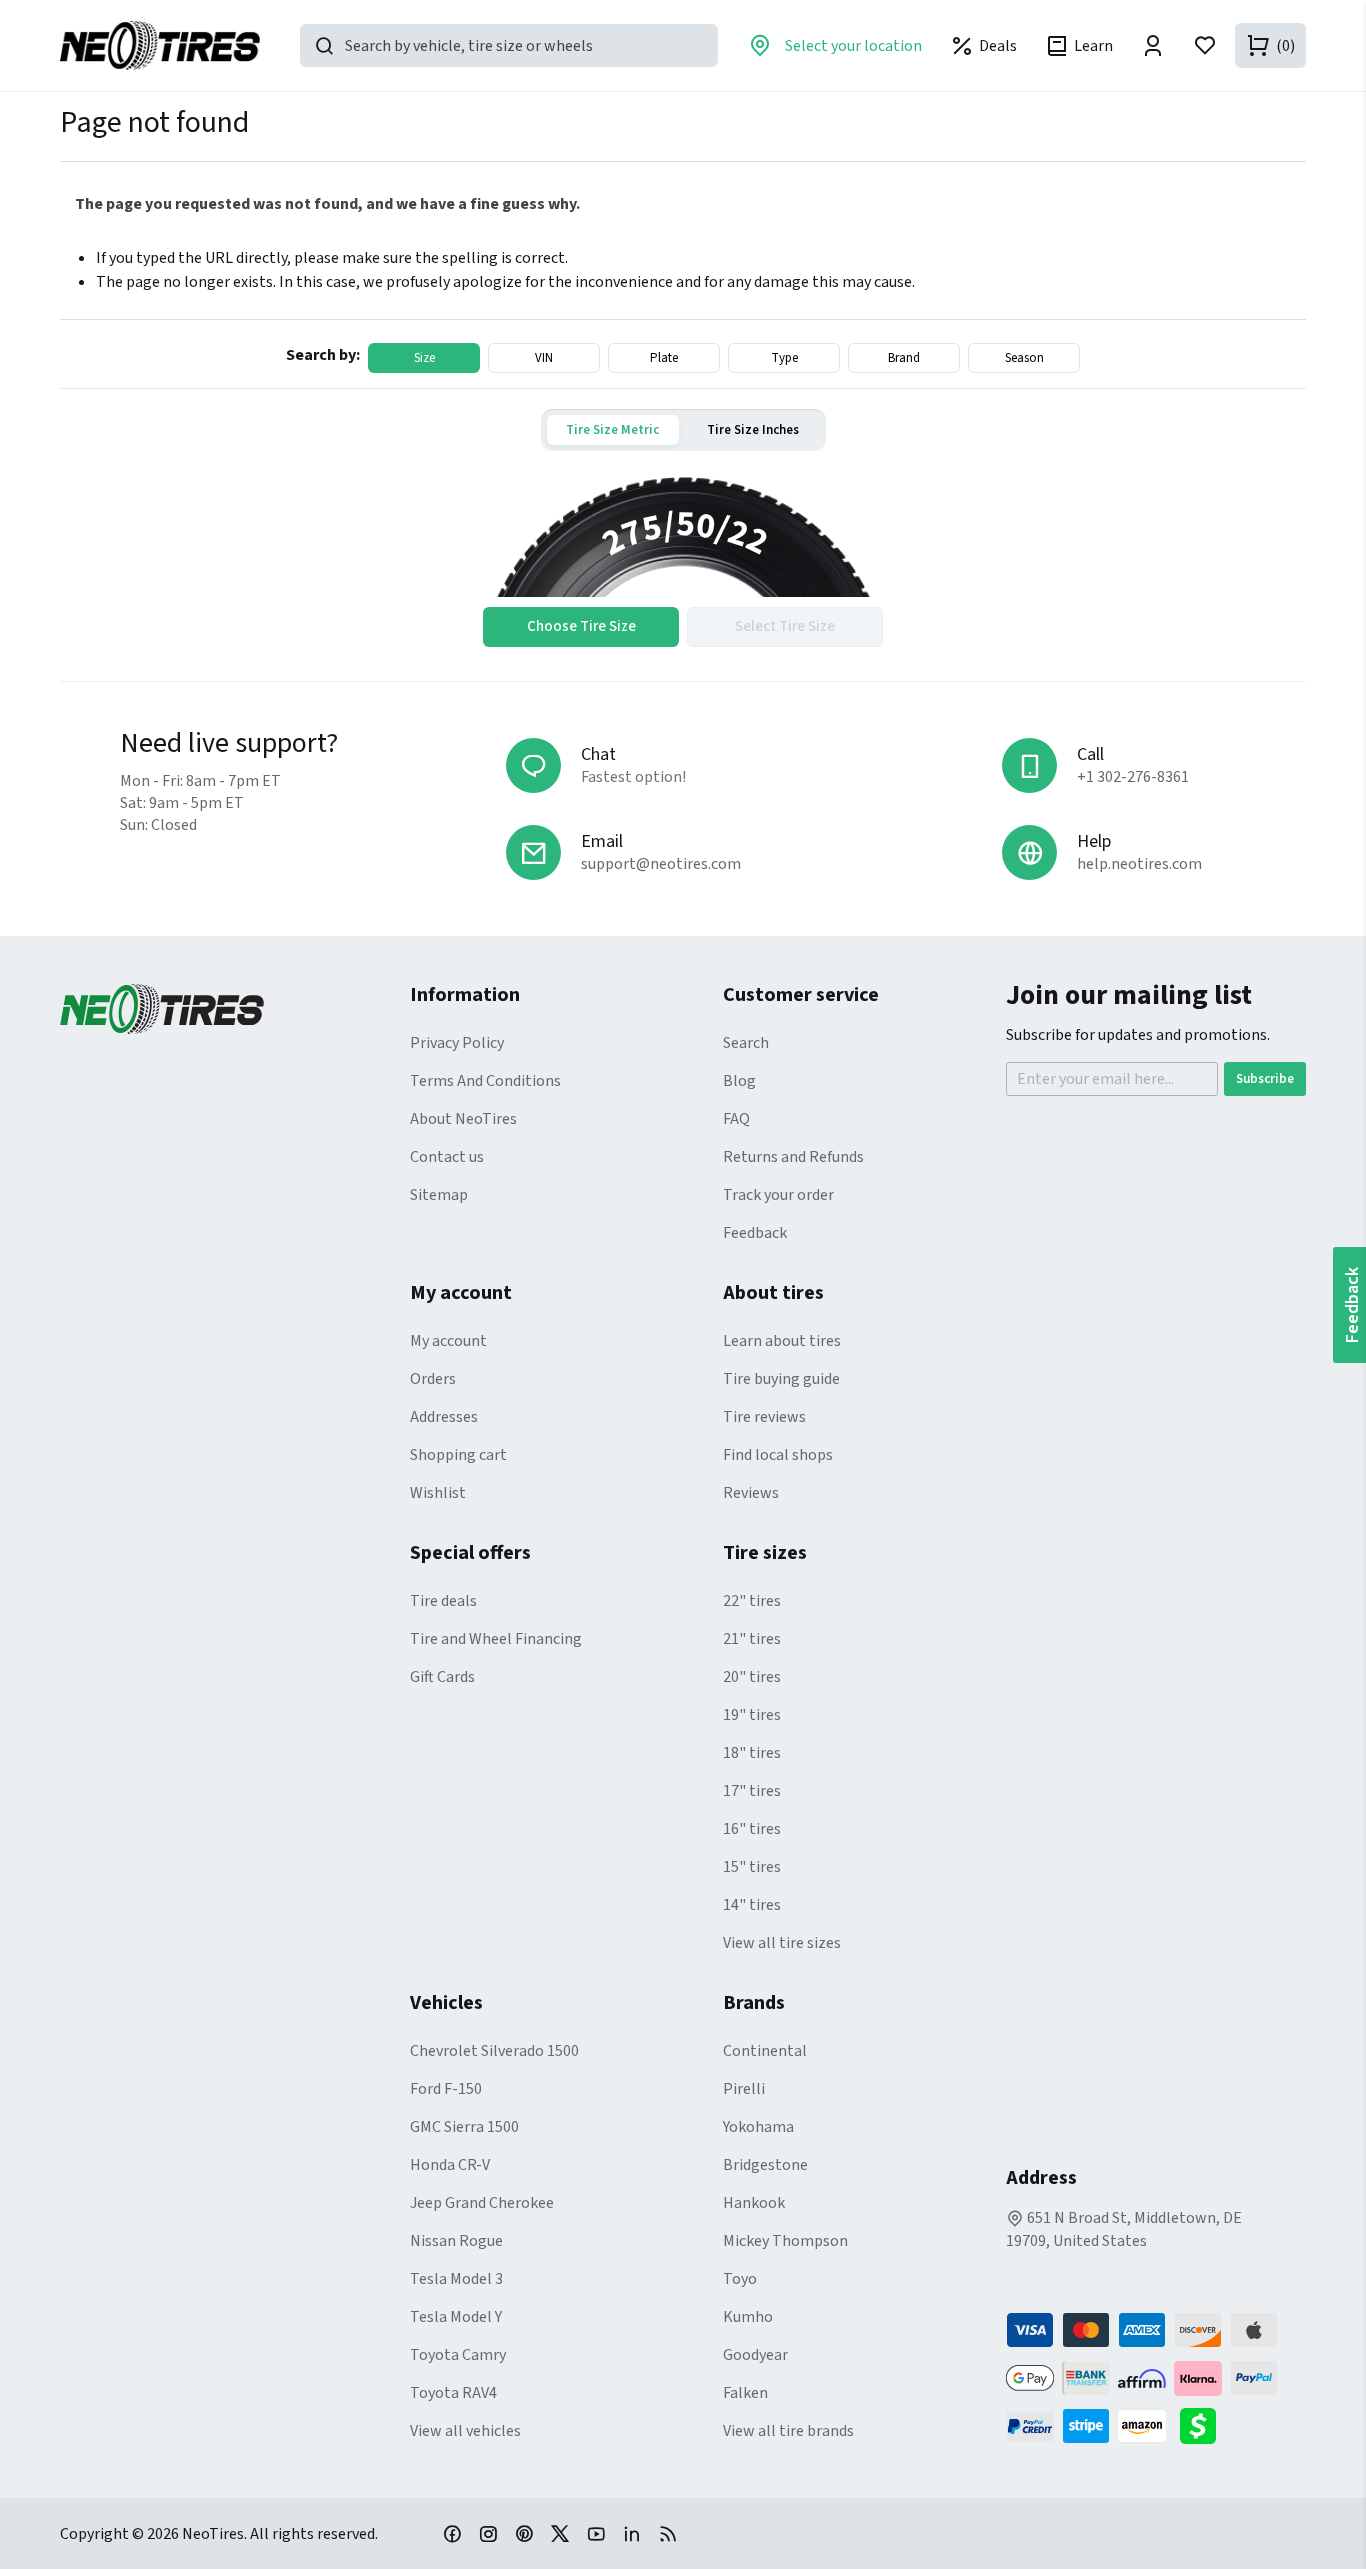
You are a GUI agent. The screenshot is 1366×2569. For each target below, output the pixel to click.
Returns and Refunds (793, 1157)
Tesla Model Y (456, 2317)
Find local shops (778, 1455)
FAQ (736, 1119)
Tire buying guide (781, 1379)
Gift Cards (442, 1677)
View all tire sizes (782, 1943)
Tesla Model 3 (456, 2279)
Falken (745, 2393)
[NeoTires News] (668, 2533)
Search (746, 1043)
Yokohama (758, 2127)
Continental (765, 2051)
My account (448, 1341)
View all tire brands (788, 2431)
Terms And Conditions (485, 1081)
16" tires (752, 1829)
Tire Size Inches (753, 430)
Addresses (444, 1417)
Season (1024, 358)
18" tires (752, 1753)
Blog (739, 1081)
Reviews (751, 1493)
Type (784, 358)
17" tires (752, 1791)
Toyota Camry (458, 2355)
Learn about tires (782, 1341)
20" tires (752, 1677)
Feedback (755, 1233)
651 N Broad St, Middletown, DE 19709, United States (1124, 2229)
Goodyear (755, 2355)
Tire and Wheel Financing (496, 1639)
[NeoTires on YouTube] (596, 2533)
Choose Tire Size (581, 626)
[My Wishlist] (1205, 45)
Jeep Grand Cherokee (482, 2203)
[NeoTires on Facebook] (452, 2533)
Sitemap (439, 1195)
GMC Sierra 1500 (464, 2127)
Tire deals (443, 1601)
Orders (433, 1379)
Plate (664, 358)
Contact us (447, 1157)
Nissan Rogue (456, 2241)
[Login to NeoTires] (1153, 45)
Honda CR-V (450, 2165)
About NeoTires (463, 1119)
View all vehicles (465, 2431)
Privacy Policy (457, 1043)
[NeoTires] (235, 1009)
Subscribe (1265, 1079)
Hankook (754, 2203)
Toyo (740, 2279)
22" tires (752, 1601)
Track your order (778, 1195)
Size (424, 358)
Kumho (748, 2317)
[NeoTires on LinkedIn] (632, 2533)
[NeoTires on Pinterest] (524, 2533)
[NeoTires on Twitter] (560, 2533)
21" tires (752, 1639)
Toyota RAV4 (453, 2393)
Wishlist (438, 1493)
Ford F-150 (446, 2089)
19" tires (752, 1715)
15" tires (752, 1867)
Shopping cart (458, 1455)
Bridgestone (765, 2165)
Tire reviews (764, 1417)
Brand (904, 358)
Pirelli (744, 2089)
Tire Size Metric (612, 430)
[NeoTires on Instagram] (488, 2533)
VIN (544, 358)
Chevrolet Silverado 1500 (494, 2051)
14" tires (752, 1905)
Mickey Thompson (785, 2241)
